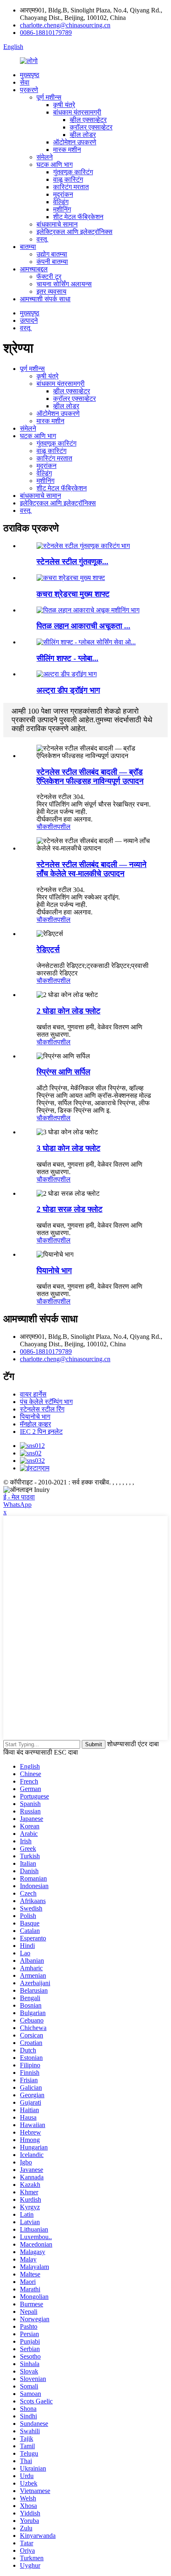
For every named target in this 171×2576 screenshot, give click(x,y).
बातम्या (28, 247)
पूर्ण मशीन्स (49, 97)
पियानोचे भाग (54, 1271)
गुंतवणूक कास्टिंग (73, 172)
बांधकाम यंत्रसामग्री (77, 112)
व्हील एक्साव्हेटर (88, 120)
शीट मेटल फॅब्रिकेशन (78, 217)
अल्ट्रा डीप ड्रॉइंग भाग (68, 690)
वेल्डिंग (61, 202)
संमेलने (45, 157)
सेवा (25, 82)
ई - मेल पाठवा (19, 1497)
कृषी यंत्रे (64, 105)
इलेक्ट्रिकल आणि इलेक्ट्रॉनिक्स (75, 232)
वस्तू (42, 239)
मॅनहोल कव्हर (35, 1424)
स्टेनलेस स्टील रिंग (42, 1409)
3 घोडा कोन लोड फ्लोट (68, 1148)
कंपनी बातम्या (52, 262)
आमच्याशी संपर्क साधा (45, 299)
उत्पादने (29, 320)
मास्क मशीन (67, 150)
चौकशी (45, 827)
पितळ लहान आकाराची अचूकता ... (83, 626)
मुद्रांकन (63, 194)
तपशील (62, 827)
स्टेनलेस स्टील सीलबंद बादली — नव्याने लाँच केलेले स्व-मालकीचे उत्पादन (92, 869)
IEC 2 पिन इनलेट (41, 1432)
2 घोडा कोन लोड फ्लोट (68, 1011)
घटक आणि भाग (55, 165)
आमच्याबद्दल (34, 269)
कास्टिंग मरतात (71, 187)
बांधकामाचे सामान (57, 224)
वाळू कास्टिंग (68, 179)
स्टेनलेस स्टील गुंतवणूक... (72, 562)
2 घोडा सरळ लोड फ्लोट (70, 1209)
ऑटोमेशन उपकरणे (75, 142)
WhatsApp (17, 1505)
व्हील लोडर (83, 135)
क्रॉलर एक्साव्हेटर (91, 127)
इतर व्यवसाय (51, 291)
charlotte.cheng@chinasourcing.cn (65, 25)
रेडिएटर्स (48, 949)
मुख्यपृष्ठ (30, 75)
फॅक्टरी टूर (49, 277)
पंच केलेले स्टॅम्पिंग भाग (46, 1402)
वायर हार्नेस (33, 1394)
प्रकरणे (29, 90)
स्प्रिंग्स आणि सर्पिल (63, 1072)
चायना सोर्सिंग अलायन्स (64, 284)
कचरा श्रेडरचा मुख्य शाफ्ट (73, 594)
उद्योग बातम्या (52, 254)
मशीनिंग (62, 209)
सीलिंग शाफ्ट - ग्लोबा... (67, 658)
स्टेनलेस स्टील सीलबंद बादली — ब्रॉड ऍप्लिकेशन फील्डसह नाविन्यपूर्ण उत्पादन (90, 776)
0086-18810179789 (46, 33)
